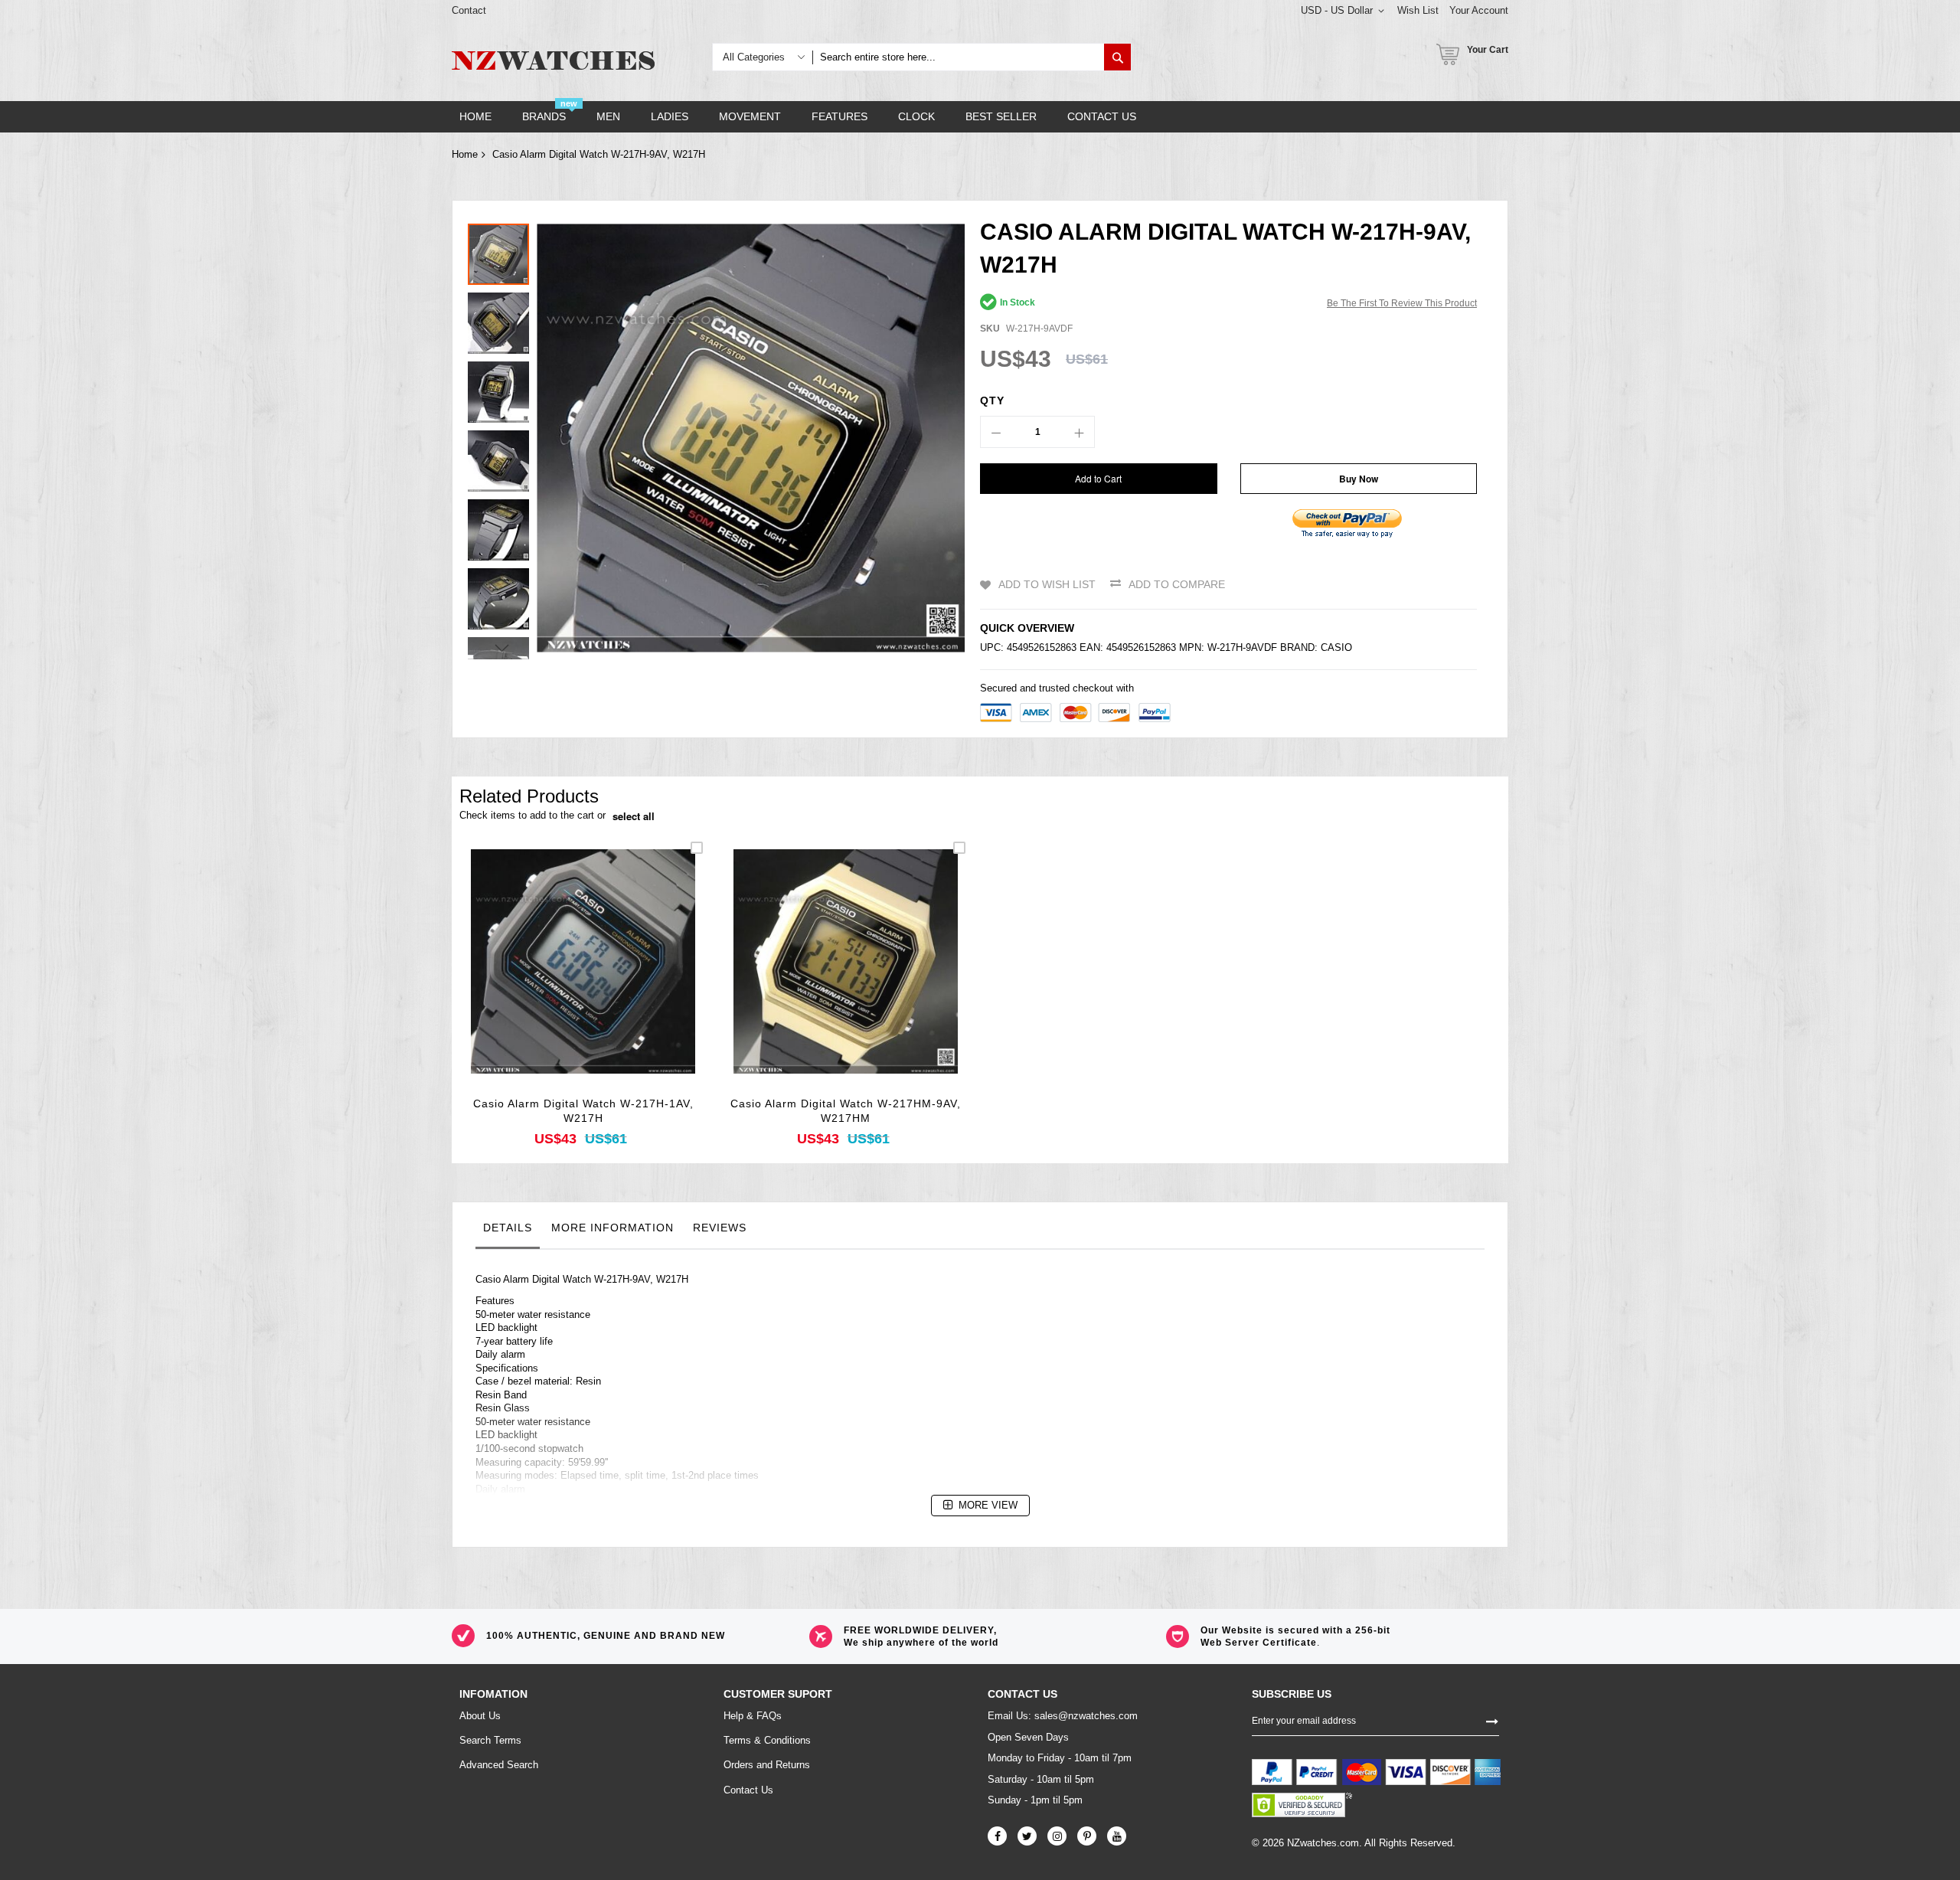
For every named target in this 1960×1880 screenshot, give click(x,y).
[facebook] (997, 1836)
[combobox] (958, 57)
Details (508, 1228)
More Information (612, 1228)
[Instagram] (1057, 1836)
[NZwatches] (553, 60)
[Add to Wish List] (583, 983)
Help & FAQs (753, 1716)
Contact (469, 10)
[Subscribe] (1492, 1720)
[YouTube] (1117, 1836)
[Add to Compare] (619, 983)
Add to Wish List (1047, 584)
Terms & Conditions (767, 1740)
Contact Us (748, 1790)
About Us (480, 1716)
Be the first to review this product (1402, 303)
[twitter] (1027, 1836)
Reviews (720, 1228)
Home (465, 154)
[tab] (508, 1231)
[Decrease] (996, 432)
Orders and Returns (767, 1765)
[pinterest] (1087, 1836)
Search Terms (490, 1740)
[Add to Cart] (547, 983)
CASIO (1336, 647)
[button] (502, 319)
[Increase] (1079, 432)
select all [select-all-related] (634, 816)
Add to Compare (1177, 584)
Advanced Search (499, 1765)
